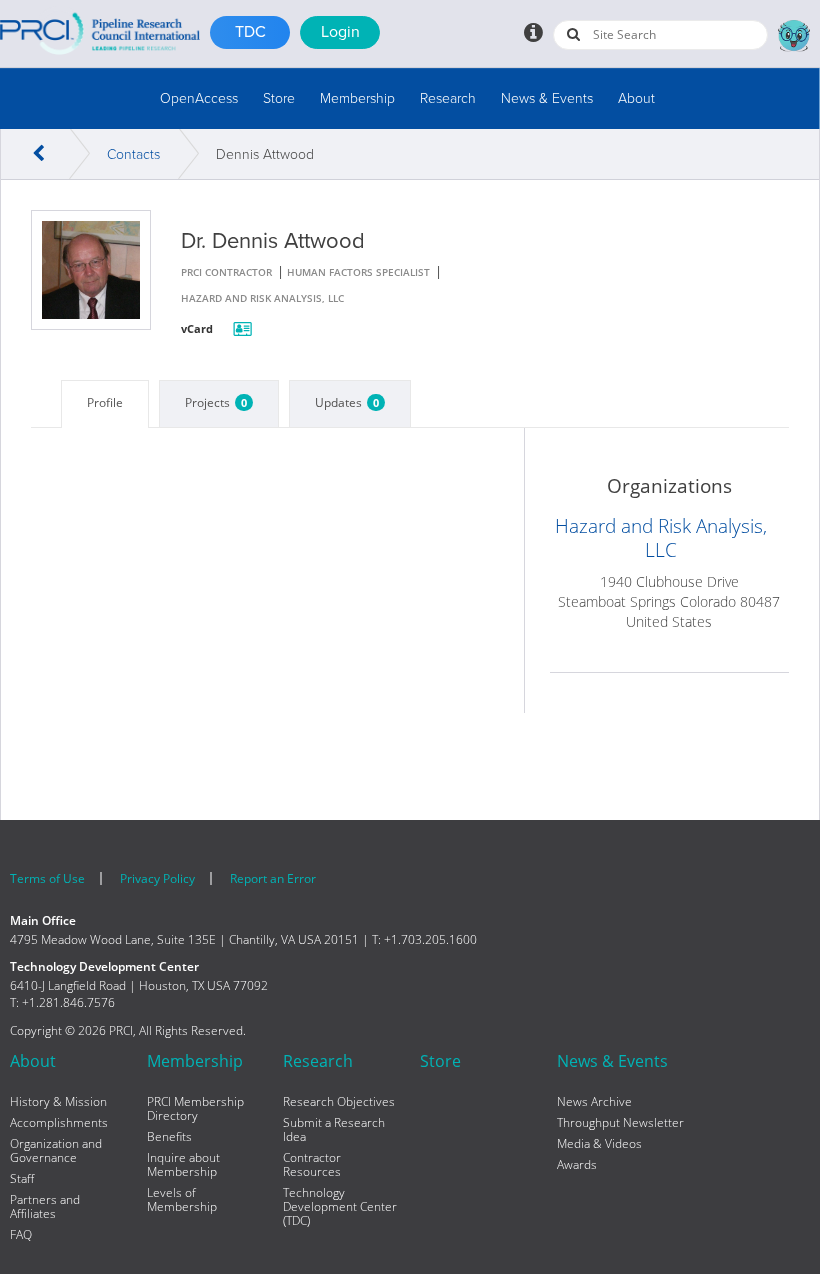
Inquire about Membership (183, 1165)
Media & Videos (599, 1144)
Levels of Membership (182, 1200)
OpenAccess (199, 98)
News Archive (594, 1102)
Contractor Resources (312, 1165)
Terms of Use (47, 878)
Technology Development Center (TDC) (340, 1207)
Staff (22, 1179)
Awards (577, 1165)
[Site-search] (573, 34)
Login (340, 32)
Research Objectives (339, 1102)
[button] (199, 98)
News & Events (547, 98)
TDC (250, 32)
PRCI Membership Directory (195, 1109)
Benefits (169, 1137)
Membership (357, 98)
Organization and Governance (56, 1151)
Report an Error (273, 878)
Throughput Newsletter (620, 1123)
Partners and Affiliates (45, 1207)
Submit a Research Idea (334, 1130)
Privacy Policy (157, 878)
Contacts (133, 154)
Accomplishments (59, 1123)
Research (448, 98)
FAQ (21, 1235)
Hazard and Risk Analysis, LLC (661, 538)
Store (279, 98)
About (636, 98)
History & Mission (58, 1102)
